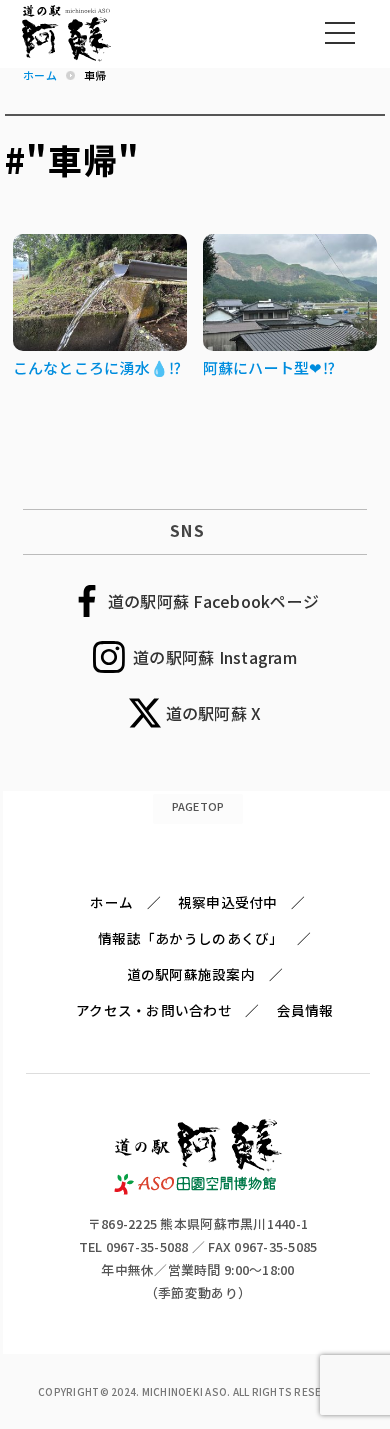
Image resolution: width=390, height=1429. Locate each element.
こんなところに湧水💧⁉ (97, 367)
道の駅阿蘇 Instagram (215, 657)
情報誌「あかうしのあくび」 (190, 938)
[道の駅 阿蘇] (198, 1189)
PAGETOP (198, 806)
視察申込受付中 (228, 902)
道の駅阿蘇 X (214, 713)
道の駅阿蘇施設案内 (191, 974)
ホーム (111, 902)
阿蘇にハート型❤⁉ (269, 367)
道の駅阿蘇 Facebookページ (213, 601)
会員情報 (305, 1010)
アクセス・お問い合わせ (154, 1010)
